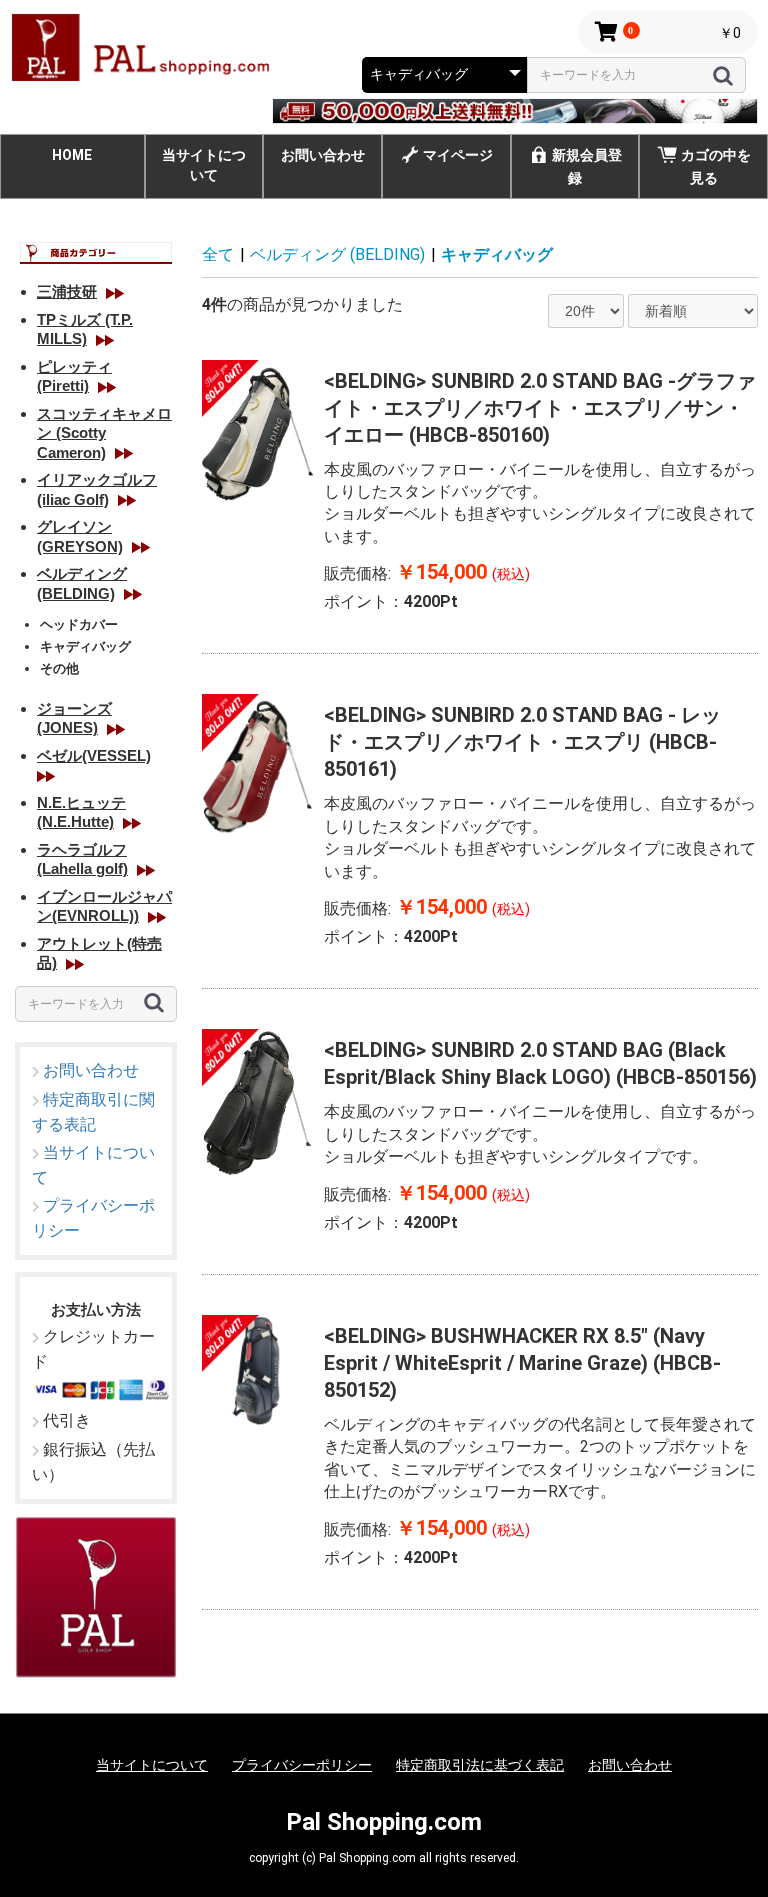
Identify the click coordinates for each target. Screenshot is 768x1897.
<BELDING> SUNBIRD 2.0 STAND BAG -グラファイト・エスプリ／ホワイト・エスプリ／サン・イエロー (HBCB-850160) (540, 408)
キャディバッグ (497, 254)
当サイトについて (204, 165)
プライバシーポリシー (302, 1765)
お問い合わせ (323, 155)
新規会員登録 (587, 166)
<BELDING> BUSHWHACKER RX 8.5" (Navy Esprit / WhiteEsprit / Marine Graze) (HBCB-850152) (522, 1363)
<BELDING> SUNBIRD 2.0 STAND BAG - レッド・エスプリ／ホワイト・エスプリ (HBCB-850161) (522, 742)
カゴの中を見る (716, 166)
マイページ (458, 155)
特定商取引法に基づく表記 (480, 1765)
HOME (72, 155)
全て (218, 254)
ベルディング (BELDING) (337, 254)
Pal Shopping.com (384, 1822)
